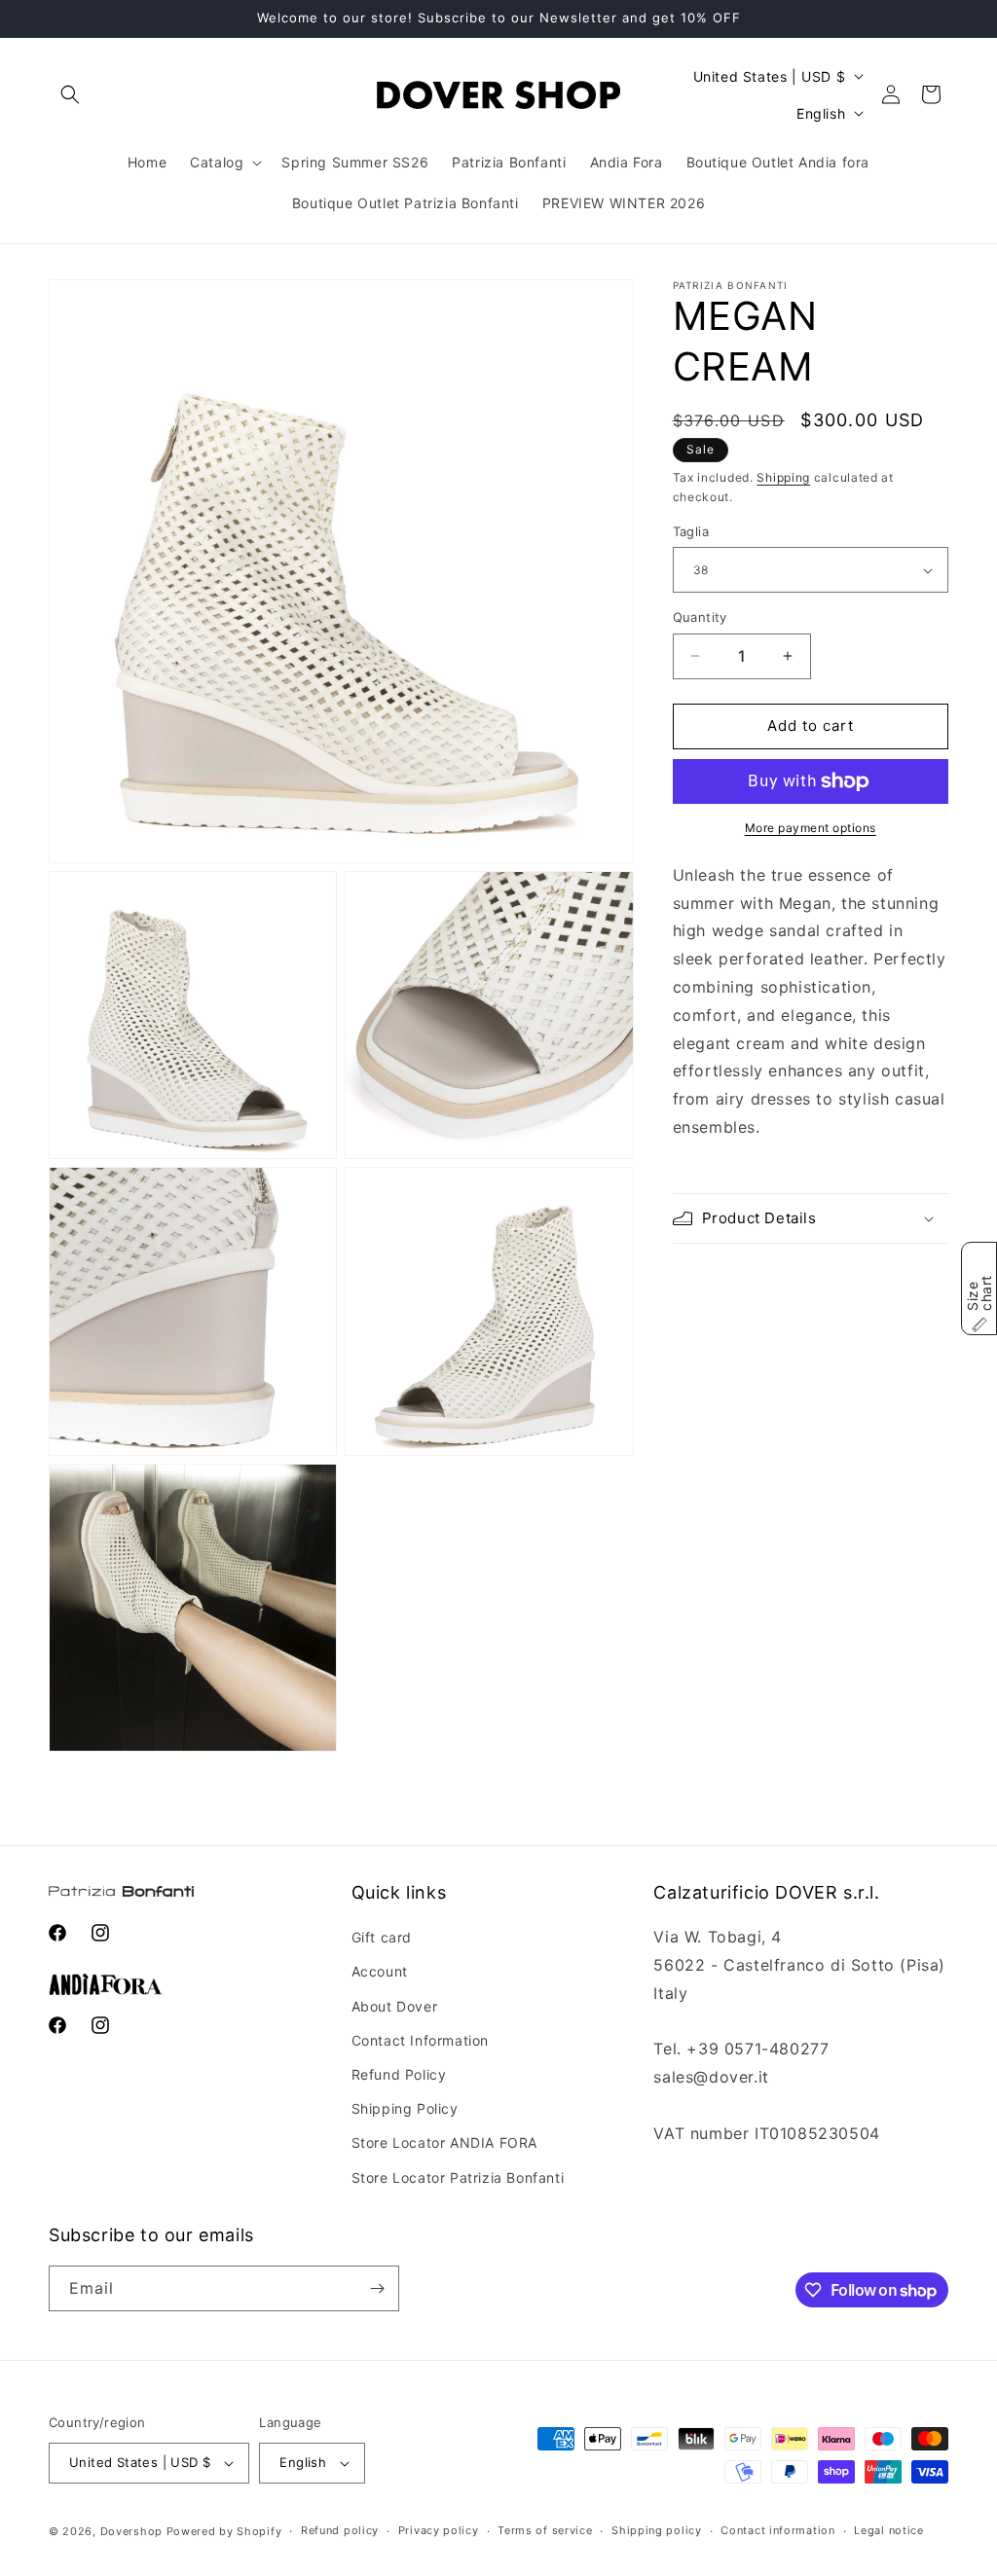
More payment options (811, 828)
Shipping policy (657, 2530)
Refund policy (340, 2530)
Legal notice (888, 2530)
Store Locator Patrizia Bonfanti (458, 2177)
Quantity (700, 617)
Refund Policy (399, 2074)
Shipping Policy (405, 2108)
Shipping (783, 477)
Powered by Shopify (224, 2531)
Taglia (691, 531)
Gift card (382, 1937)
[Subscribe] (377, 2288)
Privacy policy (439, 2530)
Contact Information (420, 2040)
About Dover (395, 2006)
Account (380, 1971)
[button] (70, 94)
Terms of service (545, 2530)
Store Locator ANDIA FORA (444, 2142)
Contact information (777, 2530)
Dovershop (131, 2531)
